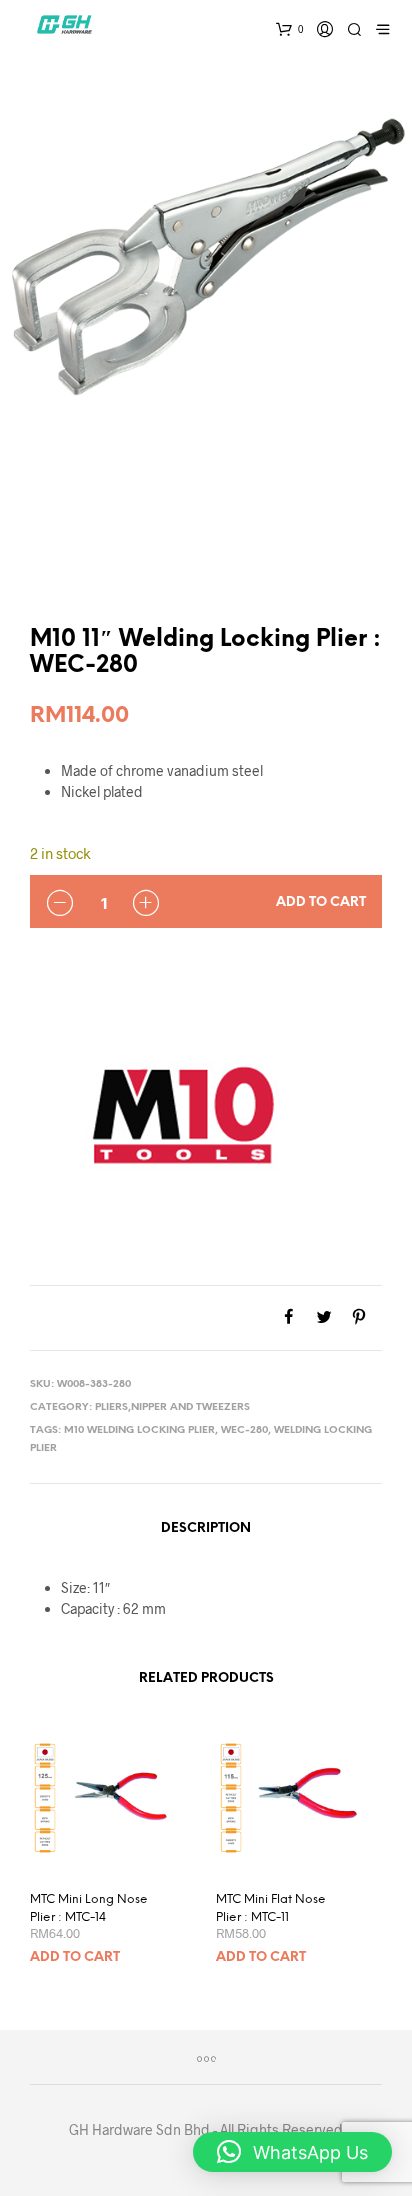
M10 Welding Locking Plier (139, 1430)
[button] (292, 2152)
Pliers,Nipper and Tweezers (172, 1407)
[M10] (180, 1110)
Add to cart (321, 902)
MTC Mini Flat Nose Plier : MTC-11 (271, 1908)
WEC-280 (244, 1430)
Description (206, 1528)
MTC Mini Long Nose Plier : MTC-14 (89, 1908)
